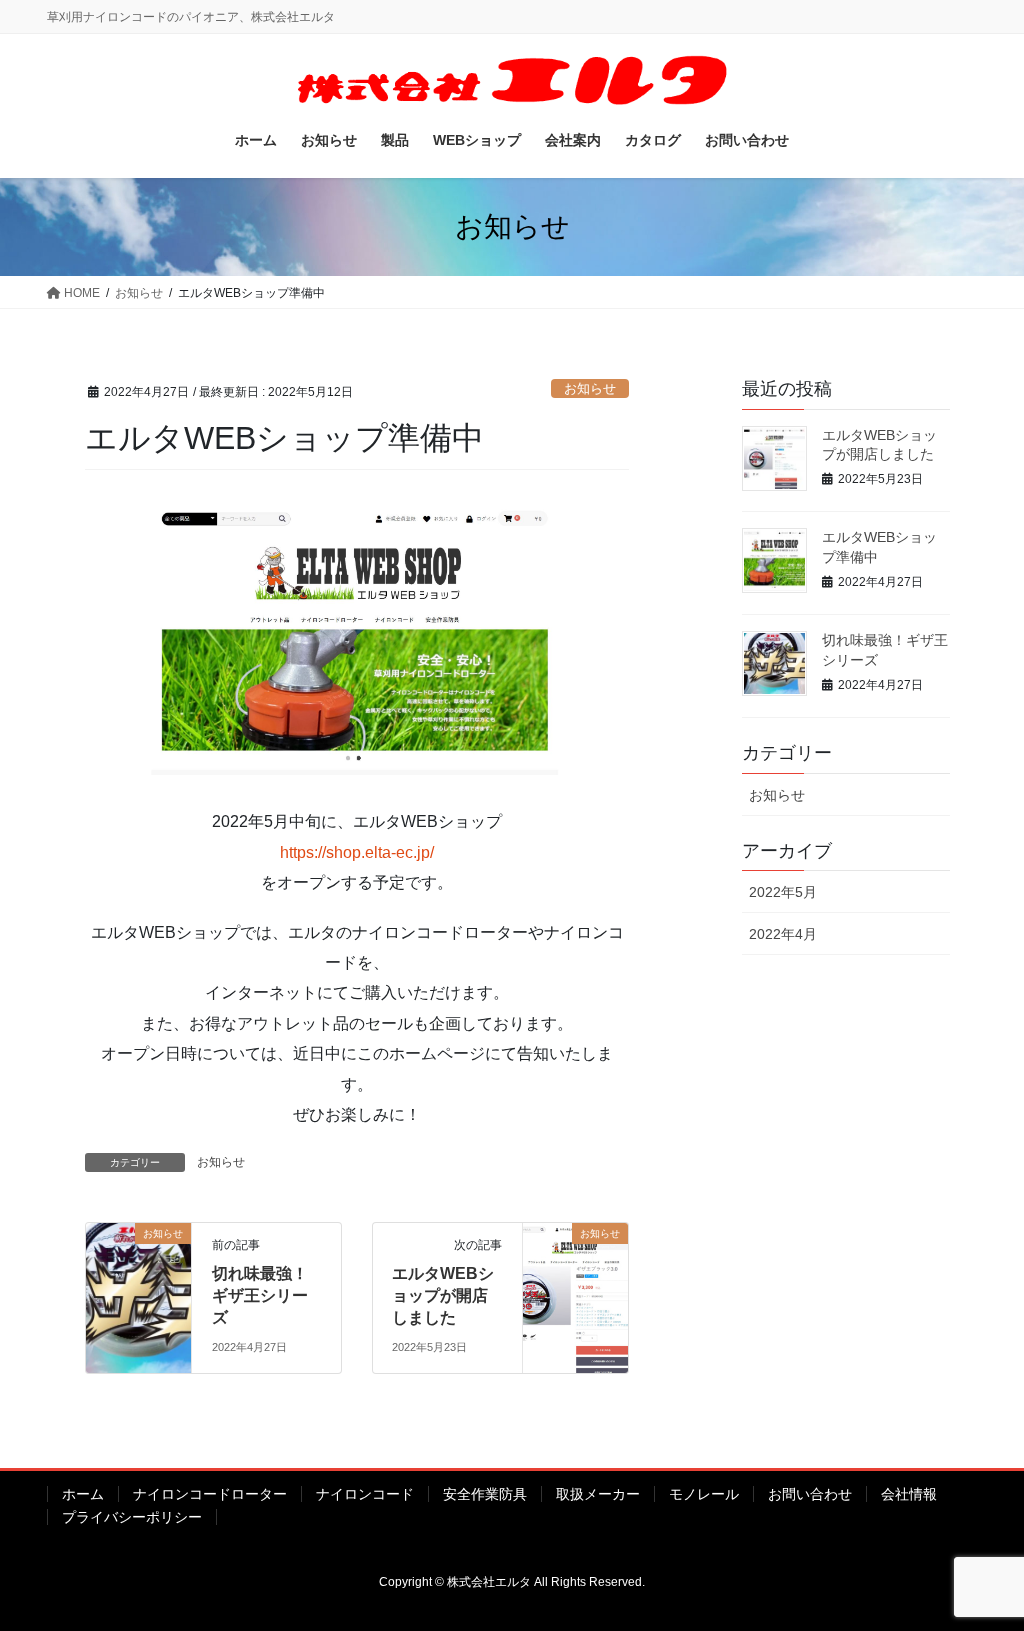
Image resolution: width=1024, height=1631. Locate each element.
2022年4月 (783, 934)
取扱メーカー (598, 1494)
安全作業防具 (485, 1494)
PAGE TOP (980, 1564)
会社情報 (909, 1494)
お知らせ (590, 388)
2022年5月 (783, 892)
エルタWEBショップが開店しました (443, 1296)
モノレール (704, 1494)
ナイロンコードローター (210, 1494)
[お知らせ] (138, 1296)
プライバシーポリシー (132, 1517)
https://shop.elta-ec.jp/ (357, 852)
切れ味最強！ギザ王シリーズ (260, 1296)
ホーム (83, 1494)
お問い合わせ (810, 1494)
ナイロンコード (365, 1494)
